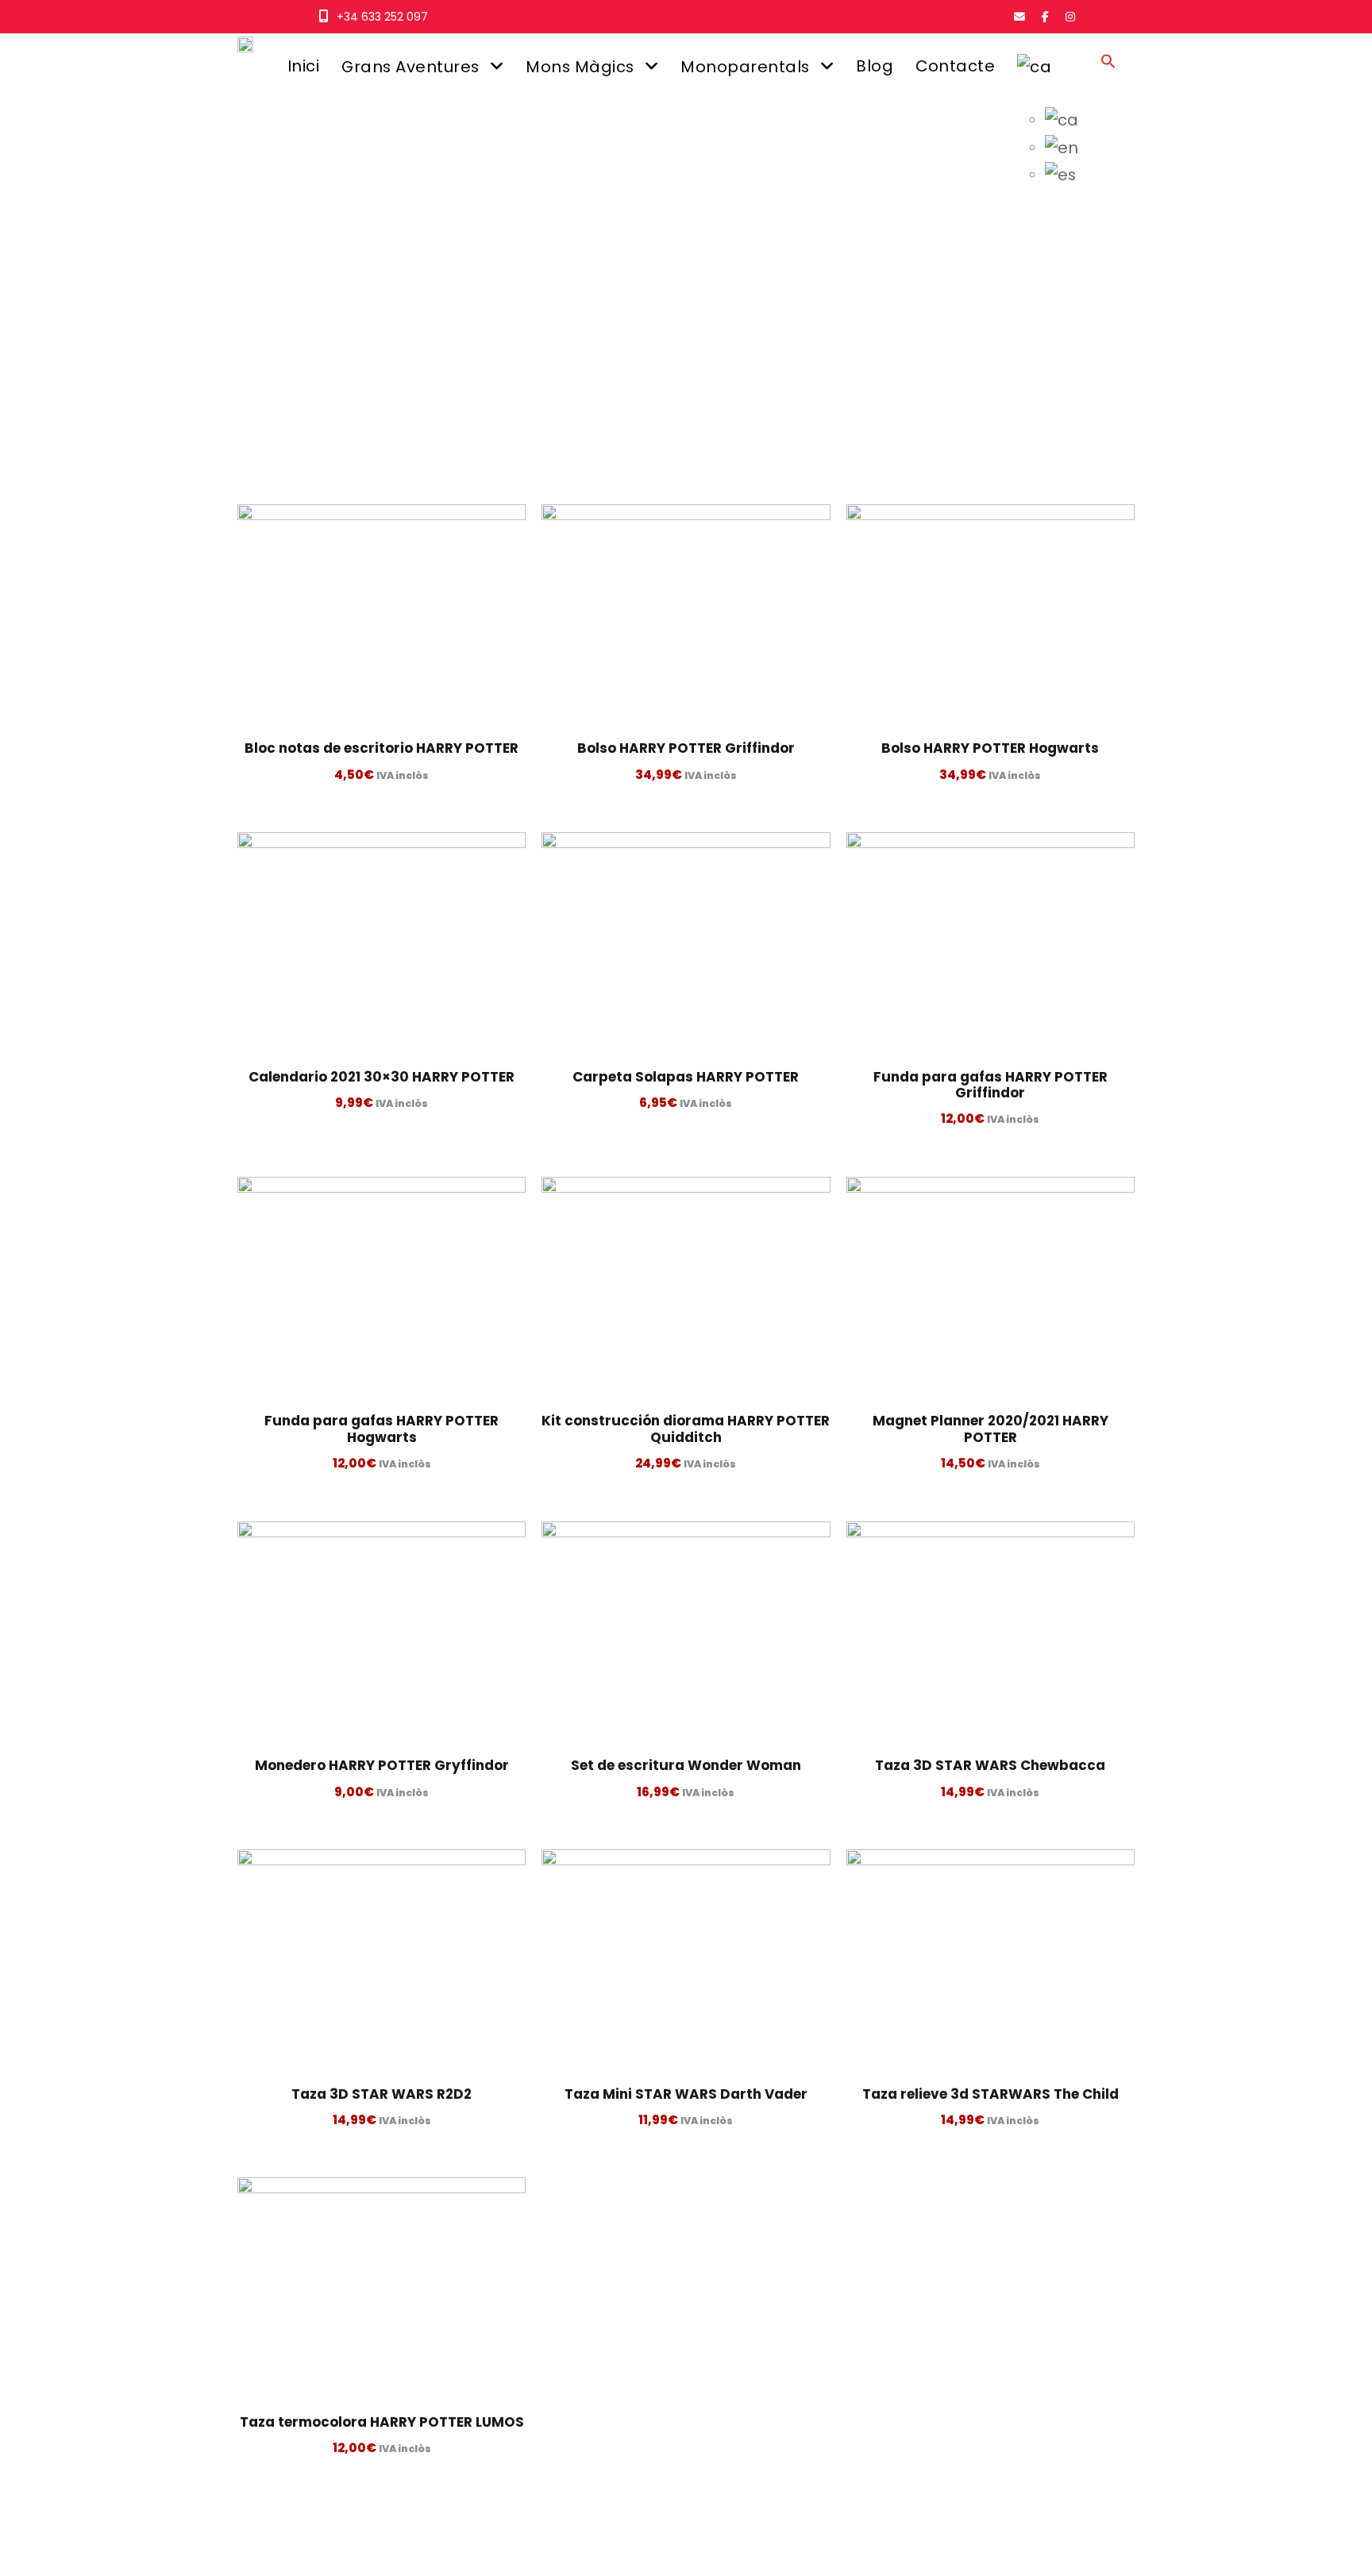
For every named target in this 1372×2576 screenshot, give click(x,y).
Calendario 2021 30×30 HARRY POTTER (382, 1077)
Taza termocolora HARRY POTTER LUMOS (382, 2422)
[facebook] (1045, 17)
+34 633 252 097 (382, 17)
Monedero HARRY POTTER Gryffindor (382, 1765)
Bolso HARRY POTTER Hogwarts (990, 748)
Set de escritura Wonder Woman (686, 1765)
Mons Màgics (580, 67)
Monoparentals (745, 67)
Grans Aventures (410, 67)
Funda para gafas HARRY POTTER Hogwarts (382, 1429)
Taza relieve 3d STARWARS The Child (990, 2094)
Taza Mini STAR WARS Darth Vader (686, 2094)
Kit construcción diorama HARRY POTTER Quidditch (686, 1429)
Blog (875, 66)
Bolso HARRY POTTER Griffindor (686, 748)
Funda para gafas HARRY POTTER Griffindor (990, 1085)
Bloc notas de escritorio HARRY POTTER (382, 748)
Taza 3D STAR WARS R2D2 (382, 2094)
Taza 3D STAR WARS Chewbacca (990, 1765)
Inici (304, 66)
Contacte (955, 66)
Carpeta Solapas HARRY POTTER (686, 1077)
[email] (1019, 17)
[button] (1108, 76)
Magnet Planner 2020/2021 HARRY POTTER (990, 1429)
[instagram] (1070, 17)
